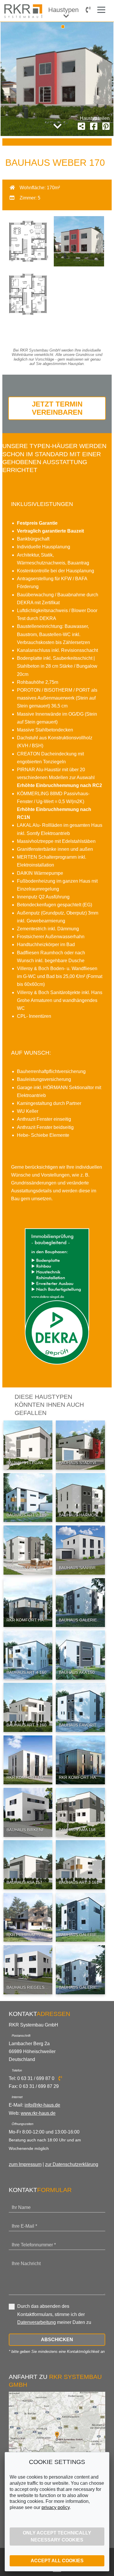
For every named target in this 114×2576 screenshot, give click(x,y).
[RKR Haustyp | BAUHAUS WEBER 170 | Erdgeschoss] (27, 265)
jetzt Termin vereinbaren (57, 408)
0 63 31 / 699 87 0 (36, 2078)
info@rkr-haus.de (42, 2105)
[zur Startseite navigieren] (24, 11)
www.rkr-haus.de (38, 2113)
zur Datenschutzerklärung (72, 2164)
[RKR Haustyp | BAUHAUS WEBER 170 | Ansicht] (79, 265)
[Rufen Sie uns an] (88, 10)
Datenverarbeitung (37, 2322)
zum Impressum (25, 2164)
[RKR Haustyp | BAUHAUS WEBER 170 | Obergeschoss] (27, 318)
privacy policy (56, 2507)
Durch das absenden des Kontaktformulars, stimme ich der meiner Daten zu (54, 2314)
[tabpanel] (57, 79)
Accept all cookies (57, 2561)
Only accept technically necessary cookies (57, 2536)
